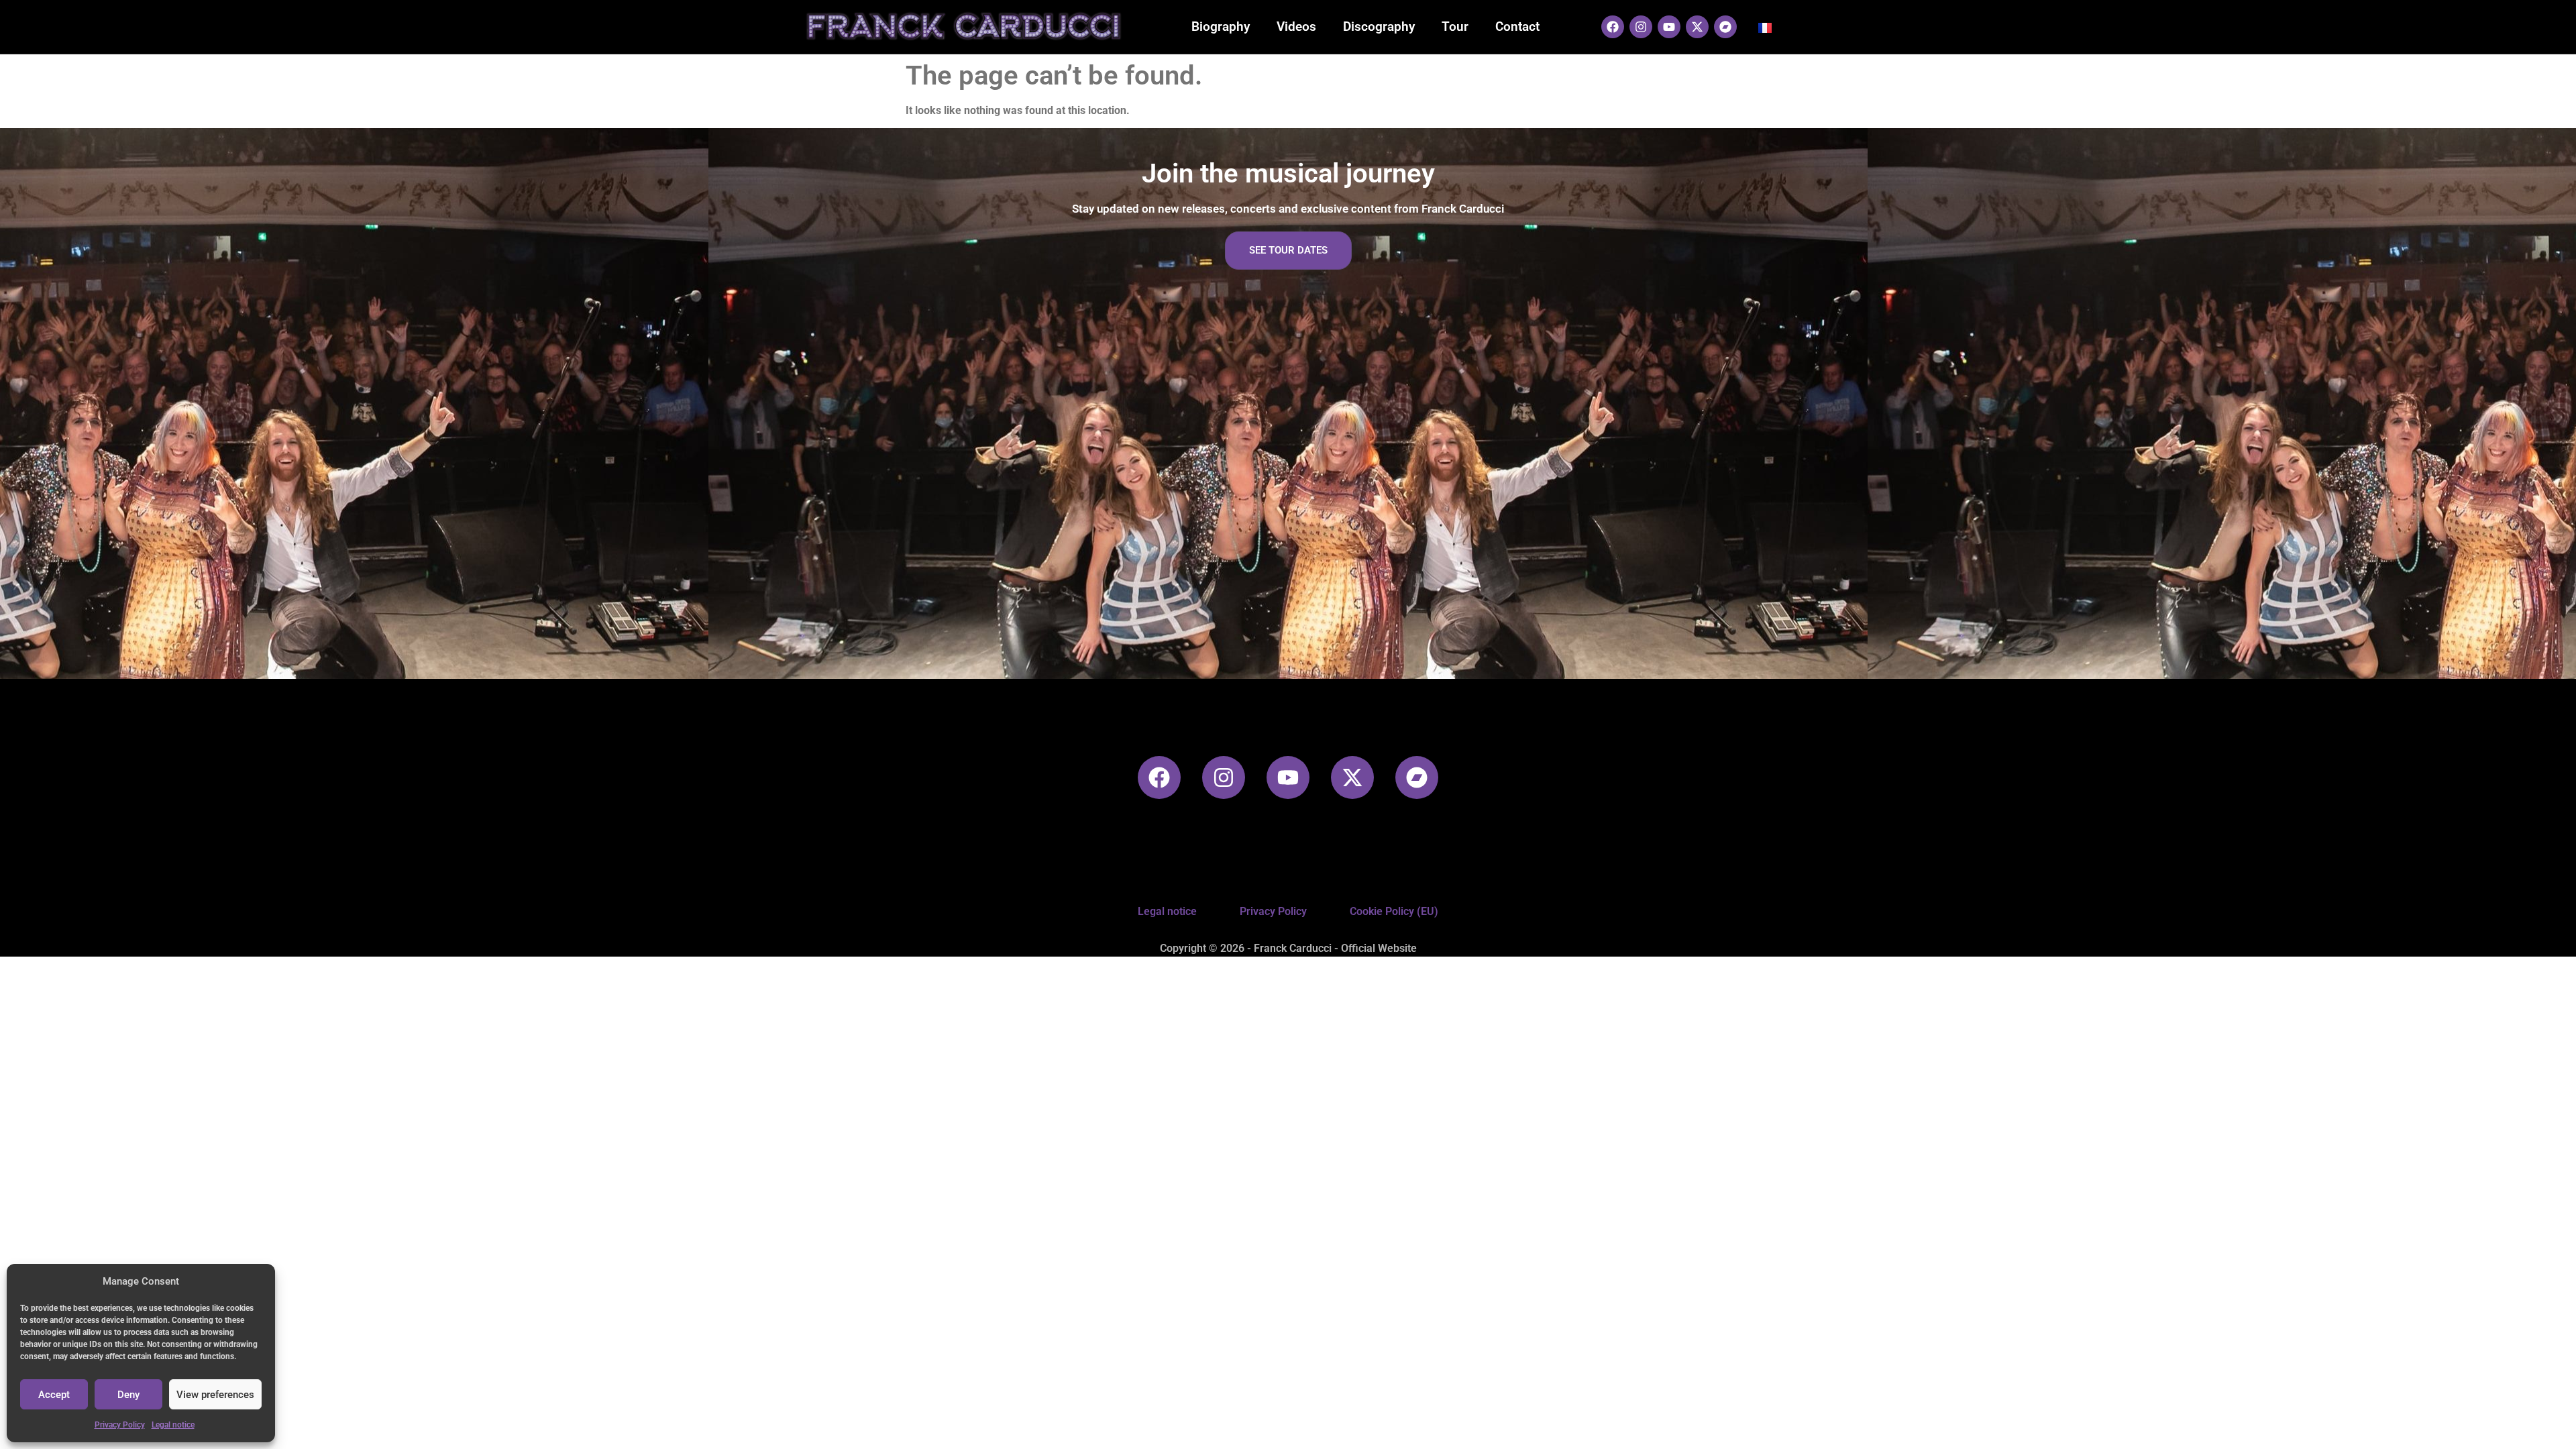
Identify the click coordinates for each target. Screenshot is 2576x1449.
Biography (1221, 26)
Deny (128, 1395)
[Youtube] (1669, 27)
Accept (54, 1395)
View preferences (215, 1395)
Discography (1379, 26)
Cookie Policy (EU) (1394, 911)
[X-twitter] (1697, 27)
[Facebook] (1613, 27)
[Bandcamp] (1725, 27)
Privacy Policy (120, 1425)
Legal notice (173, 1425)
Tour (1455, 26)
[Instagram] (1641, 27)
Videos (1296, 26)
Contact (1517, 26)
